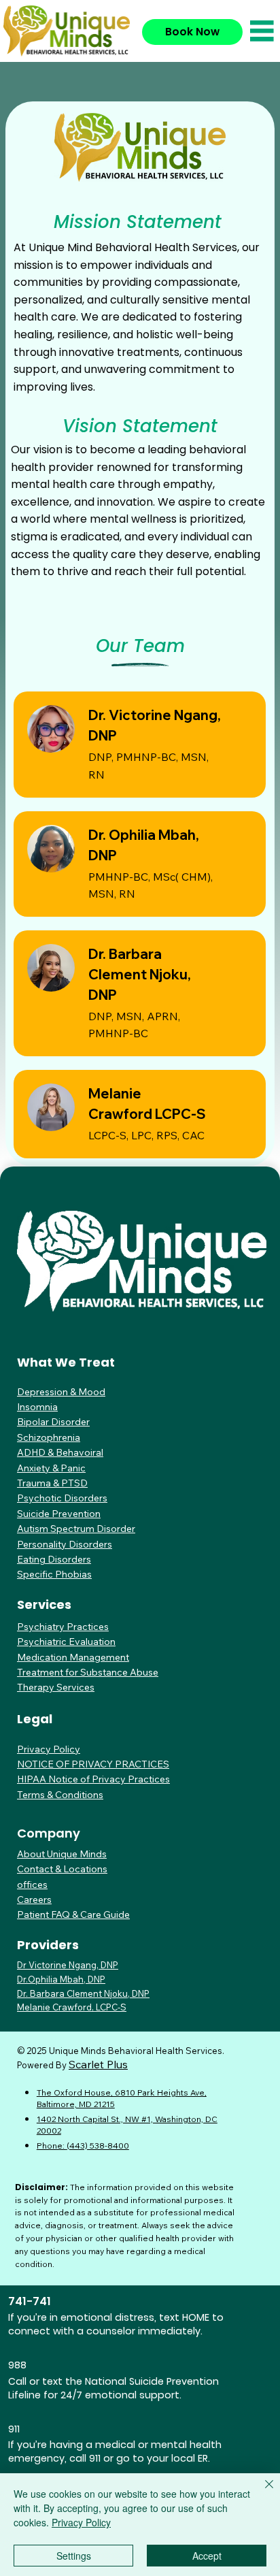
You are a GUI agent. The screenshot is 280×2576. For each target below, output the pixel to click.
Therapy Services (56, 1687)
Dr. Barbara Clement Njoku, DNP (140, 974)
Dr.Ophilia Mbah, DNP (61, 1979)
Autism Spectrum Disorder (76, 1529)
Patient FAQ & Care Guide (73, 1914)
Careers (34, 1900)
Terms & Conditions (60, 1795)
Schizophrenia (49, 1437)
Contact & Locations (62, 1869)
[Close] (261, 2492)
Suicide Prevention (59, 1514)
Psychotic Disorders (62, 1498)
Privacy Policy (49, 1749)
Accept (207, 2556)
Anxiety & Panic (51, 1468)
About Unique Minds (62, 1854)
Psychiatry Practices (63, 1627)
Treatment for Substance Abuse (88, 1672)
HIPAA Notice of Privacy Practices (93, 1779)
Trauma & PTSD (52, 1483)
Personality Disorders (65, 1544)
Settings (74, 2556)
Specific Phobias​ (54, 1574)
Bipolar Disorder (53, 1422)
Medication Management (73, 1657)
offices (32, 1885)
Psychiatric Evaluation (66, 1642)
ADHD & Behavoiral (60, 1452)
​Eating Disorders (54, 1559)
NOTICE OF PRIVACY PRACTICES (93, 1764)
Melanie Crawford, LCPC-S (72, 2007)
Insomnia (37, 1407)
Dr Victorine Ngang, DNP (68, 1965)
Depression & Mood (61, 1392)
